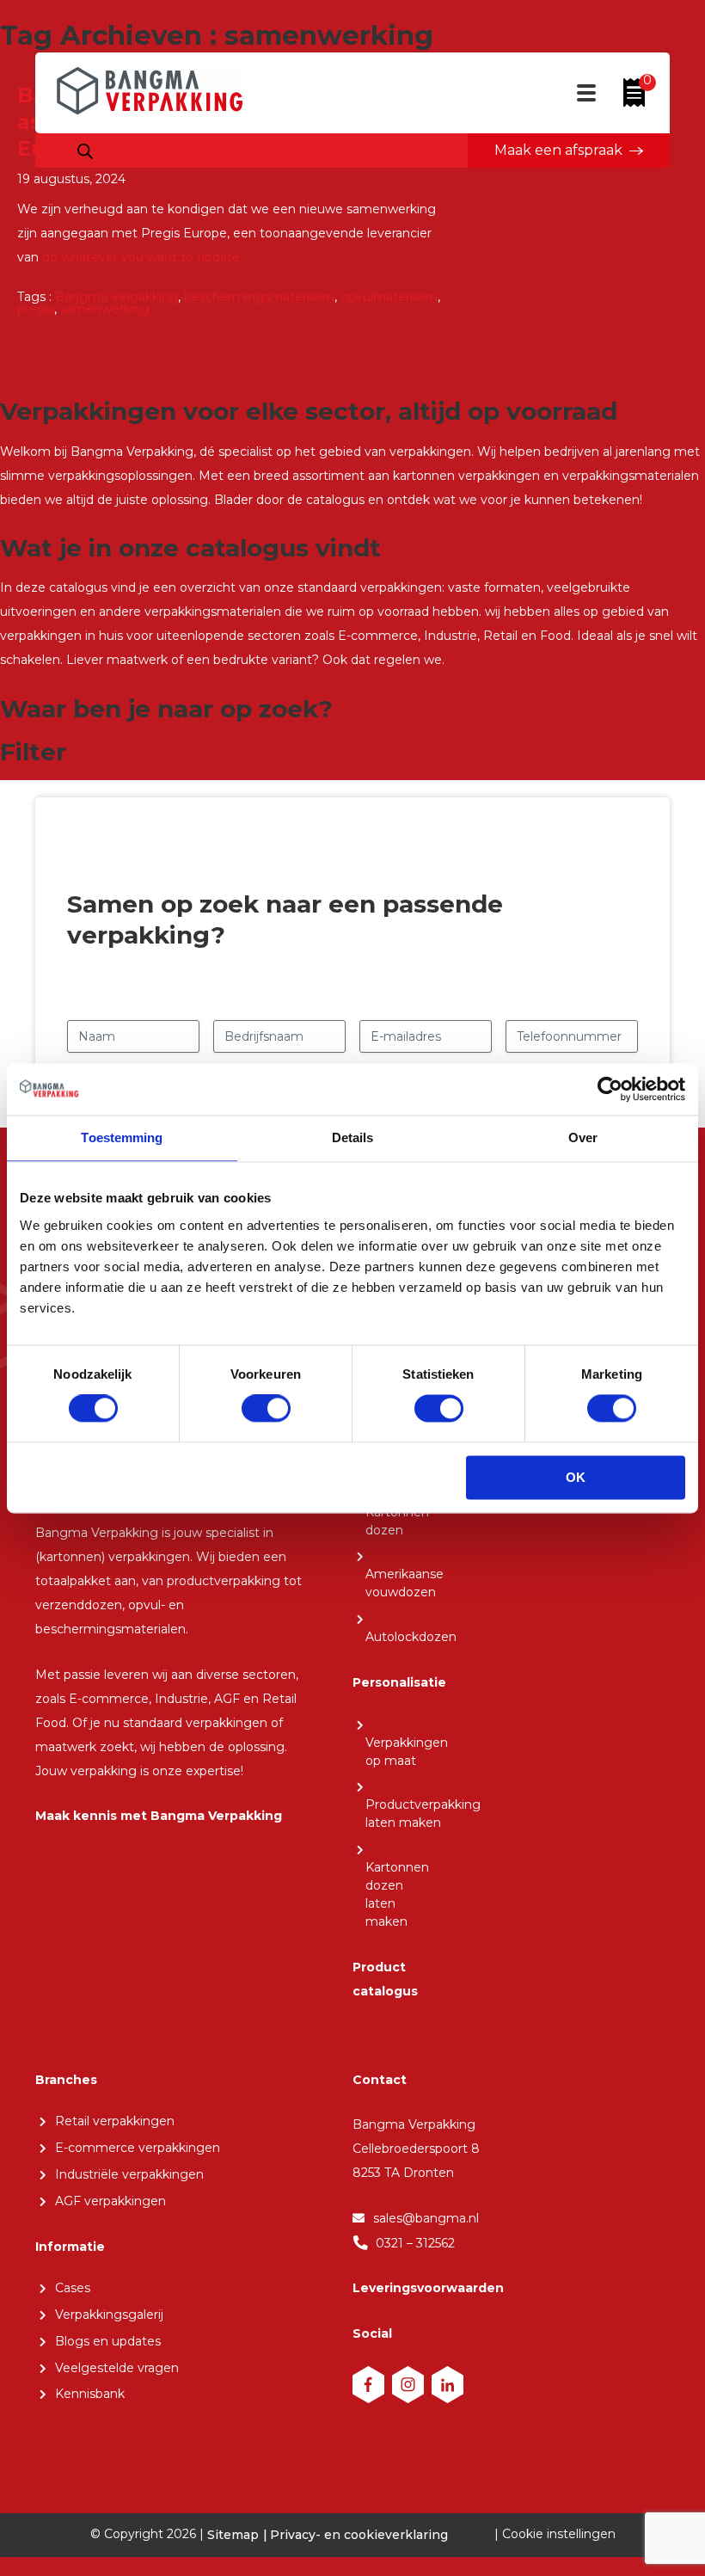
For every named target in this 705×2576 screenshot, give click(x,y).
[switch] (266, 1409)
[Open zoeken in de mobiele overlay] (85, 152)
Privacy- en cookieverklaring (359, 2535)
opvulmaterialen (389, 297)
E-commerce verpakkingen (138, 2148)
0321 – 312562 (415, 2243)
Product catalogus (385, 1979)
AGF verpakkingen (110, 2201)
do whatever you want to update (141, 257)
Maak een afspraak (558, 150)
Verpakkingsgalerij (109, 2315)
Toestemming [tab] (122, 1137)
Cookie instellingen (559, 2534)
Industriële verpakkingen (129, 2174)
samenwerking (105, 309)
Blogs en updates (108, 2341)
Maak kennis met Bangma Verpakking (159, 1816)
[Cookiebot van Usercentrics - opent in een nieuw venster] (610, 1089)
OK (576, 1477)
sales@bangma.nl (426, 2218)
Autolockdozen (411, 1637)
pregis (36, 309)
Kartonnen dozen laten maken (397, 1894)
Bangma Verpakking (116, 297)
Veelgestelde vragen (117, 2368)
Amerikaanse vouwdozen (405, 1583)
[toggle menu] (586, 99)
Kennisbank (90, 2394)
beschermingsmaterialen (259, 297)
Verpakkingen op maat (407, 1752)
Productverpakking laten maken (423, 1814)
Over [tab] (583, 1137)
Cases (73, 2288)
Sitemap (233, 2535)
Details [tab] (353, 1137)
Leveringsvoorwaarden (428, 2288)
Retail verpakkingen (115, 2121)
